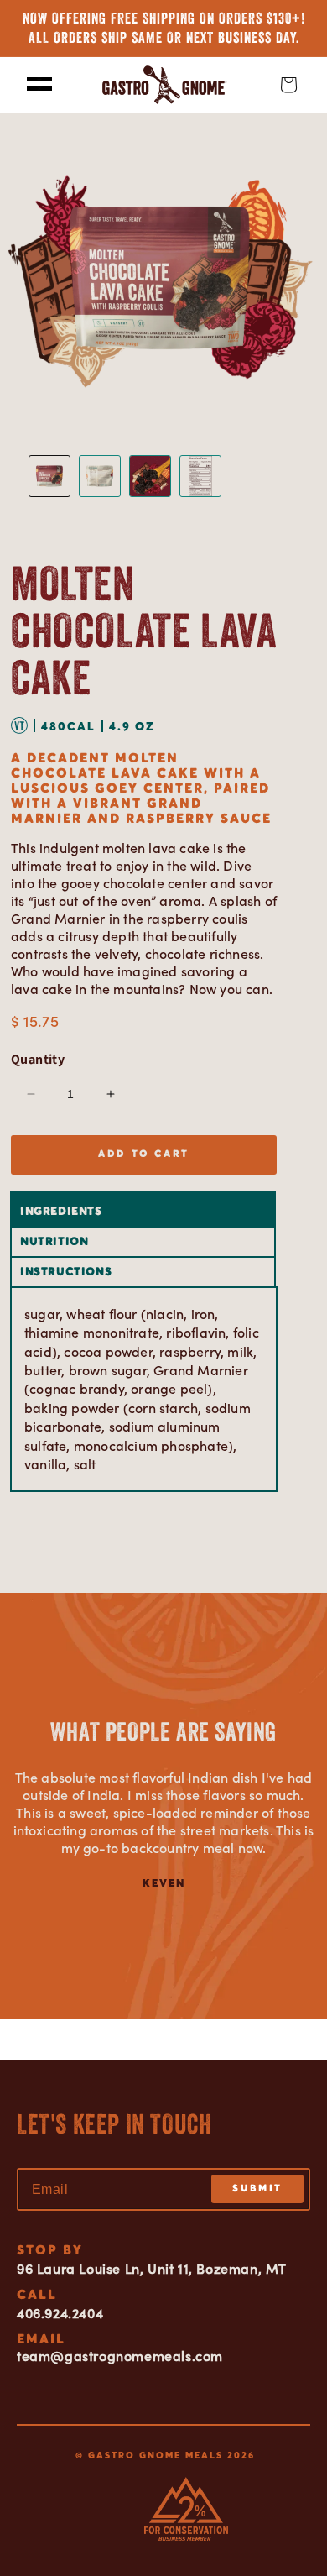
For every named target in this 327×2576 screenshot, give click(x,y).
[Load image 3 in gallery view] (150, 476)
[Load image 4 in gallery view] (200, 476)
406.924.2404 (60, 2313)
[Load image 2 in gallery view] (100, 476)
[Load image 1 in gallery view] (49, 476)
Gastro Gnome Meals (156, 2455)
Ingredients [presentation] (61, 1212)
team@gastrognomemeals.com (120, 2356)
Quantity (38, 1059)
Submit (257, 2189)
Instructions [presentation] (66, 1272)
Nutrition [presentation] (54, 1242)
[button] (39, 85)
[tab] (144, 1211)
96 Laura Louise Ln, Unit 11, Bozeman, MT (152, 2269)
